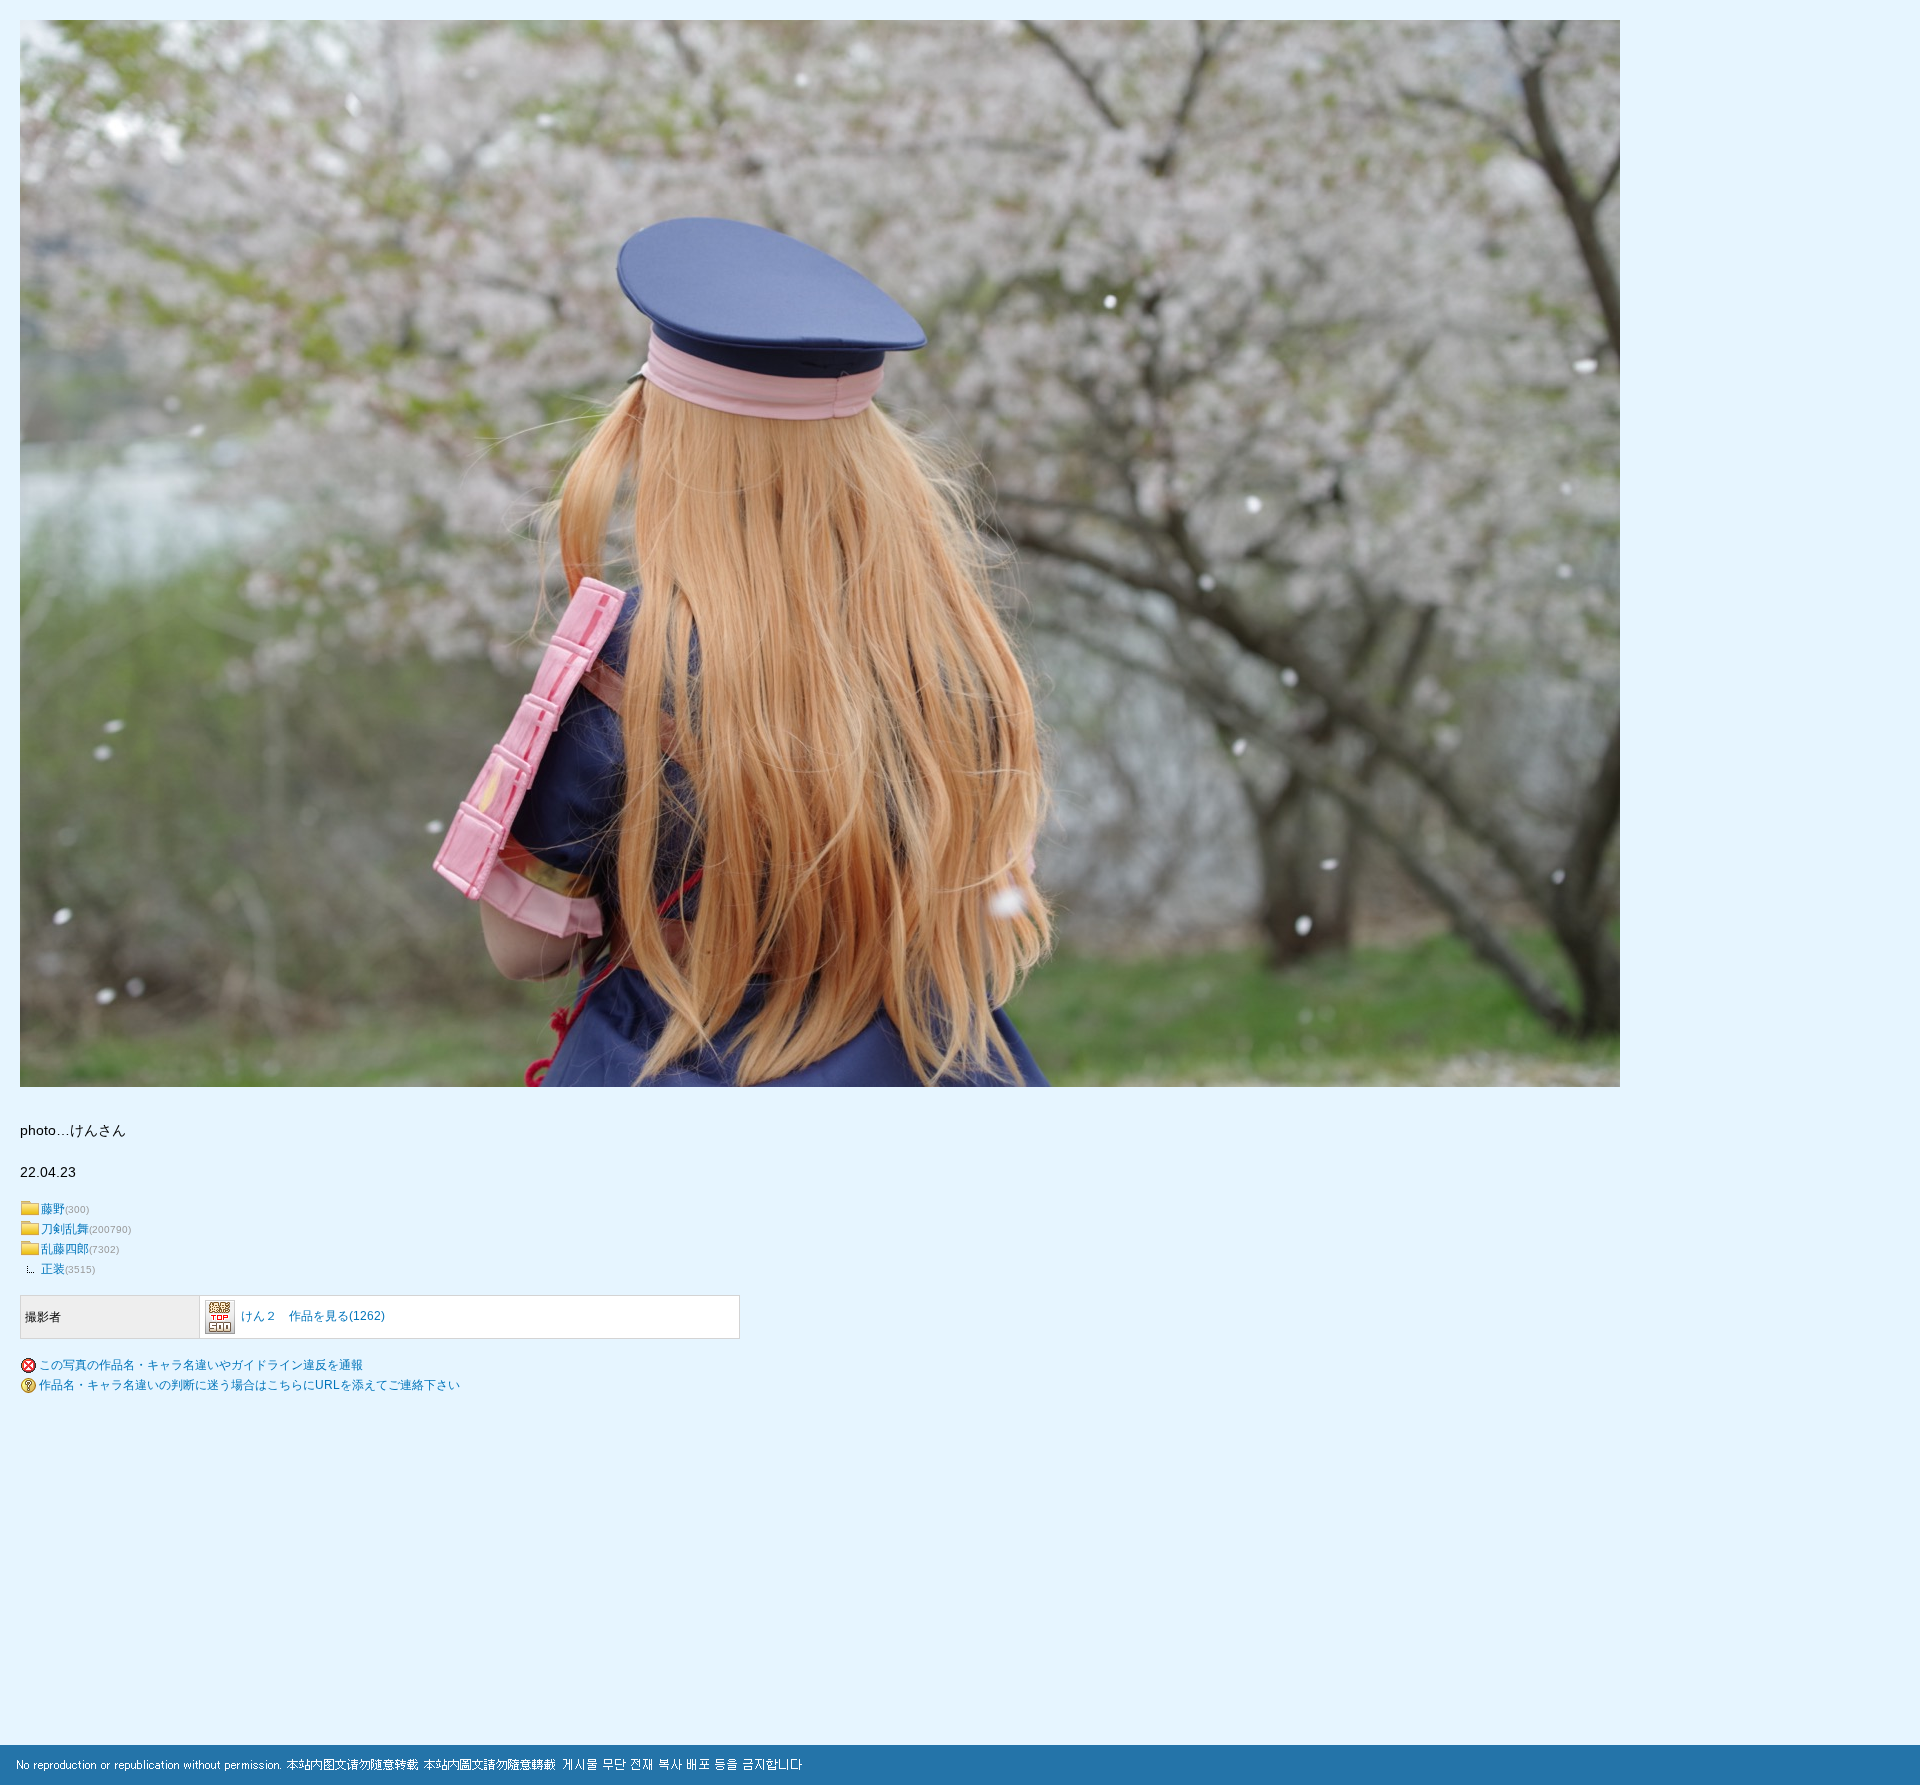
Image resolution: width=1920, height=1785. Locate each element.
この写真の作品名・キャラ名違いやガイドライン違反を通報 (201, 1365)
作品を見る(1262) (337, 1316)
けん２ (259, 1316)
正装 (53, 1269)
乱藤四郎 (65, 1249)
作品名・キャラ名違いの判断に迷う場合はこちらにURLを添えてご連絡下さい (249, 1385)
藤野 (53, 1209)
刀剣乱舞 (65, 1229)
